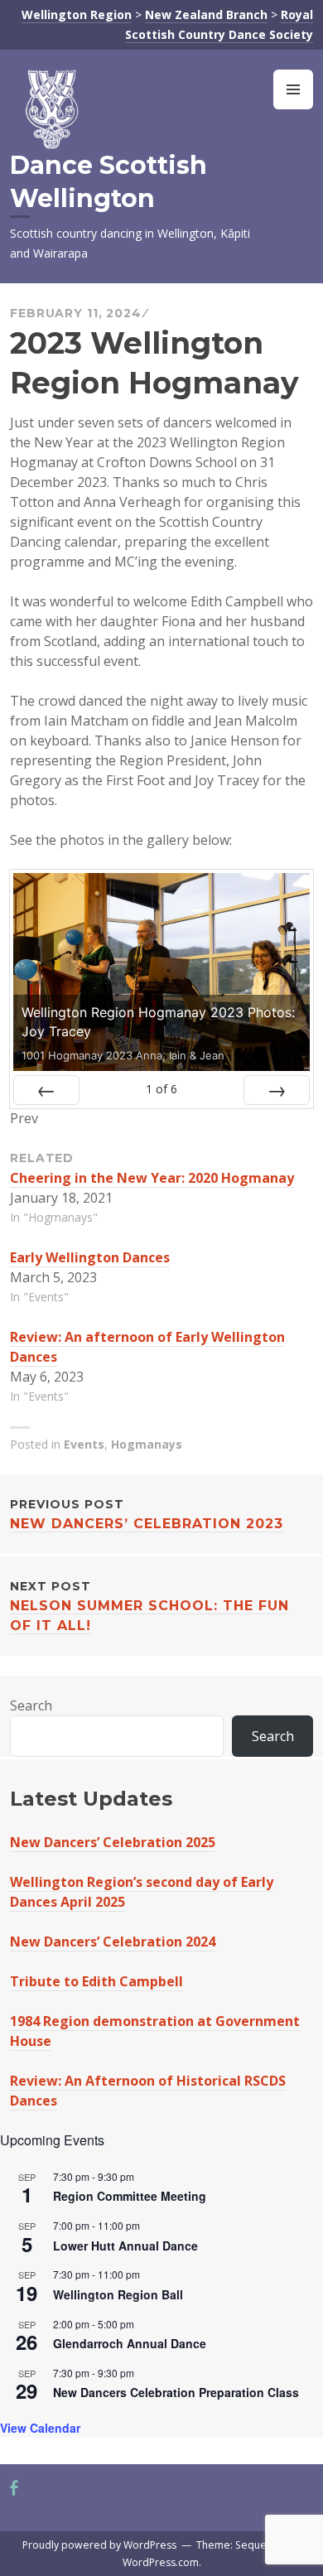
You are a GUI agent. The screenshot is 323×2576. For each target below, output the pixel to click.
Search (31, 1705)
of (161, 1089)
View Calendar (40, 2428)
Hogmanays (147, 1444)
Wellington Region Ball (118, 2294)
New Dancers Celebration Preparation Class (176, 2392)
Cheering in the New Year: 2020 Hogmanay (152, 1178)
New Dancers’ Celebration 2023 (147, 1514)
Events (84, 1444)
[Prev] (46, 1090)
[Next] (277, 1090)
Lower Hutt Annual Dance (125, 2246)
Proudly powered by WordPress (99, 2545)
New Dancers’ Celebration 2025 (113, 1842)
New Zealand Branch (206, 14)
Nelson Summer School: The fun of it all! (149, 1606)
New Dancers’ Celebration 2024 (113, 1942)
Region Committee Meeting (130, 2196)
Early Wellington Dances (90, 1257)
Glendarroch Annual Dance (130, 2343)
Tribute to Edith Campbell (96, 1981)
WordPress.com (161, 2562)
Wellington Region (77, 14)
